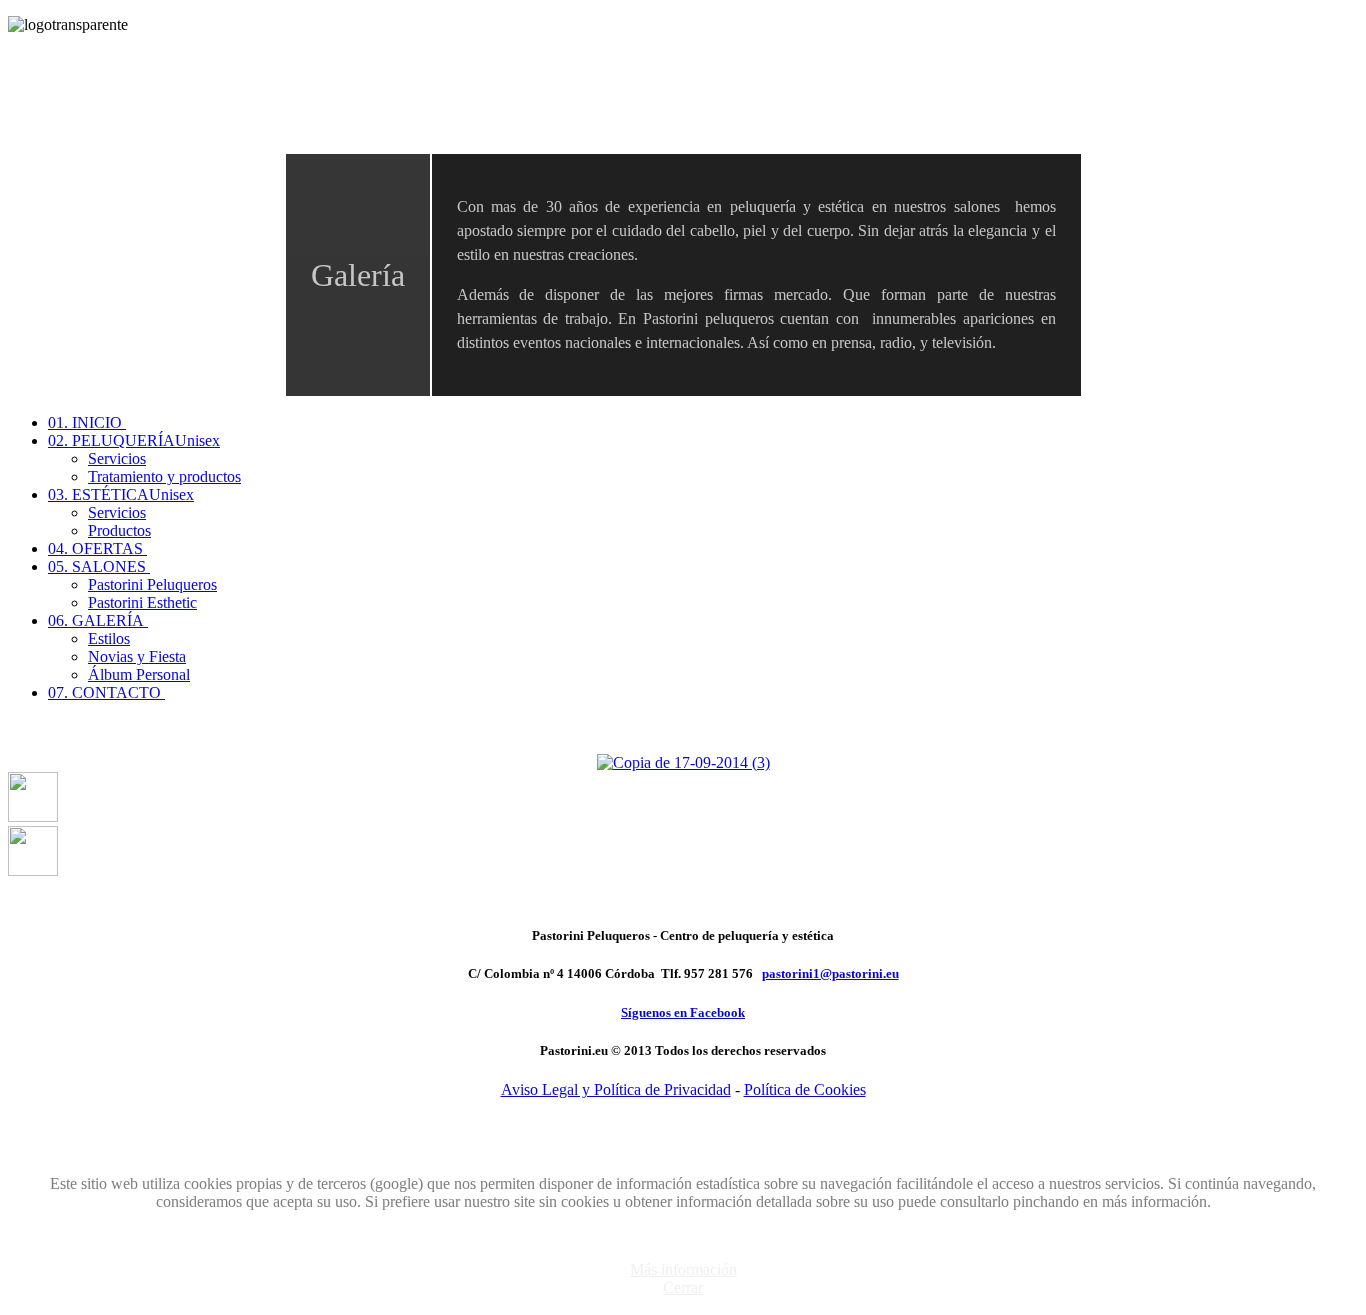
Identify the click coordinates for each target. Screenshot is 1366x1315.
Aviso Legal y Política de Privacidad (616, 1089)
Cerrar (683, 1287)
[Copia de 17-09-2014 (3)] (683, 762)
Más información (683, 1269)
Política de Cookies (805, 1089)
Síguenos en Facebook (683, 1012)
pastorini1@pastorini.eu (830, 973)
